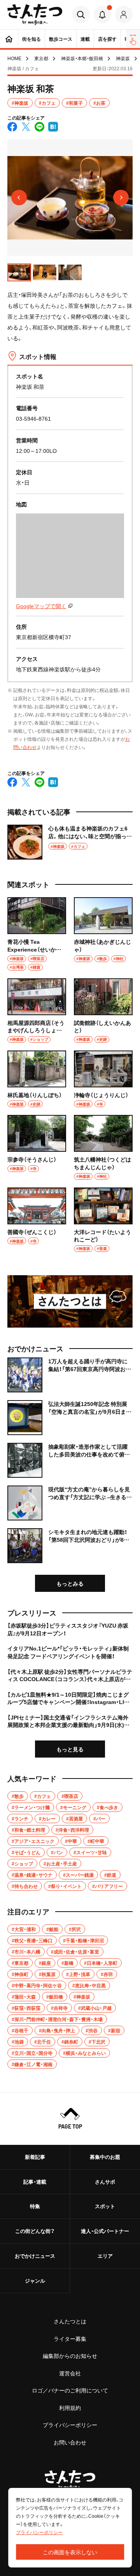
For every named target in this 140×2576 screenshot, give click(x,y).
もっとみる (70, 1583)
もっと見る (70, 1749)
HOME (14, 58)
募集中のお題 (105, 2157)
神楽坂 (123, 58)
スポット (105, 2206)
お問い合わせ (70, 2442)
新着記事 (35, 2157)
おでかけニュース (35, 2256)
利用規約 (70, 2408)
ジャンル (35, 2280)
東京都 (41, 58)
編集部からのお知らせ (70, 2356)
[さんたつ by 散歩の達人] (35, 15)
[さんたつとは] (70, 1301)
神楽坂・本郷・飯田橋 (82, 58)
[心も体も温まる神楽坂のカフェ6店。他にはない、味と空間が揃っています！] (70, 842)
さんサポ (105, 2182)
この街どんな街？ (35, 2231)
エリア (105, 2256)
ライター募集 (70, 2339)
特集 (35, 2206)
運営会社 (70, 2373)
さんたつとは (70, 2321)
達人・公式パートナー (105, 2231)
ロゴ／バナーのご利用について (70, 2390)
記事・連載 (35, 2182)
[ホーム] (9, 39)
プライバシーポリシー (70, 2425)
